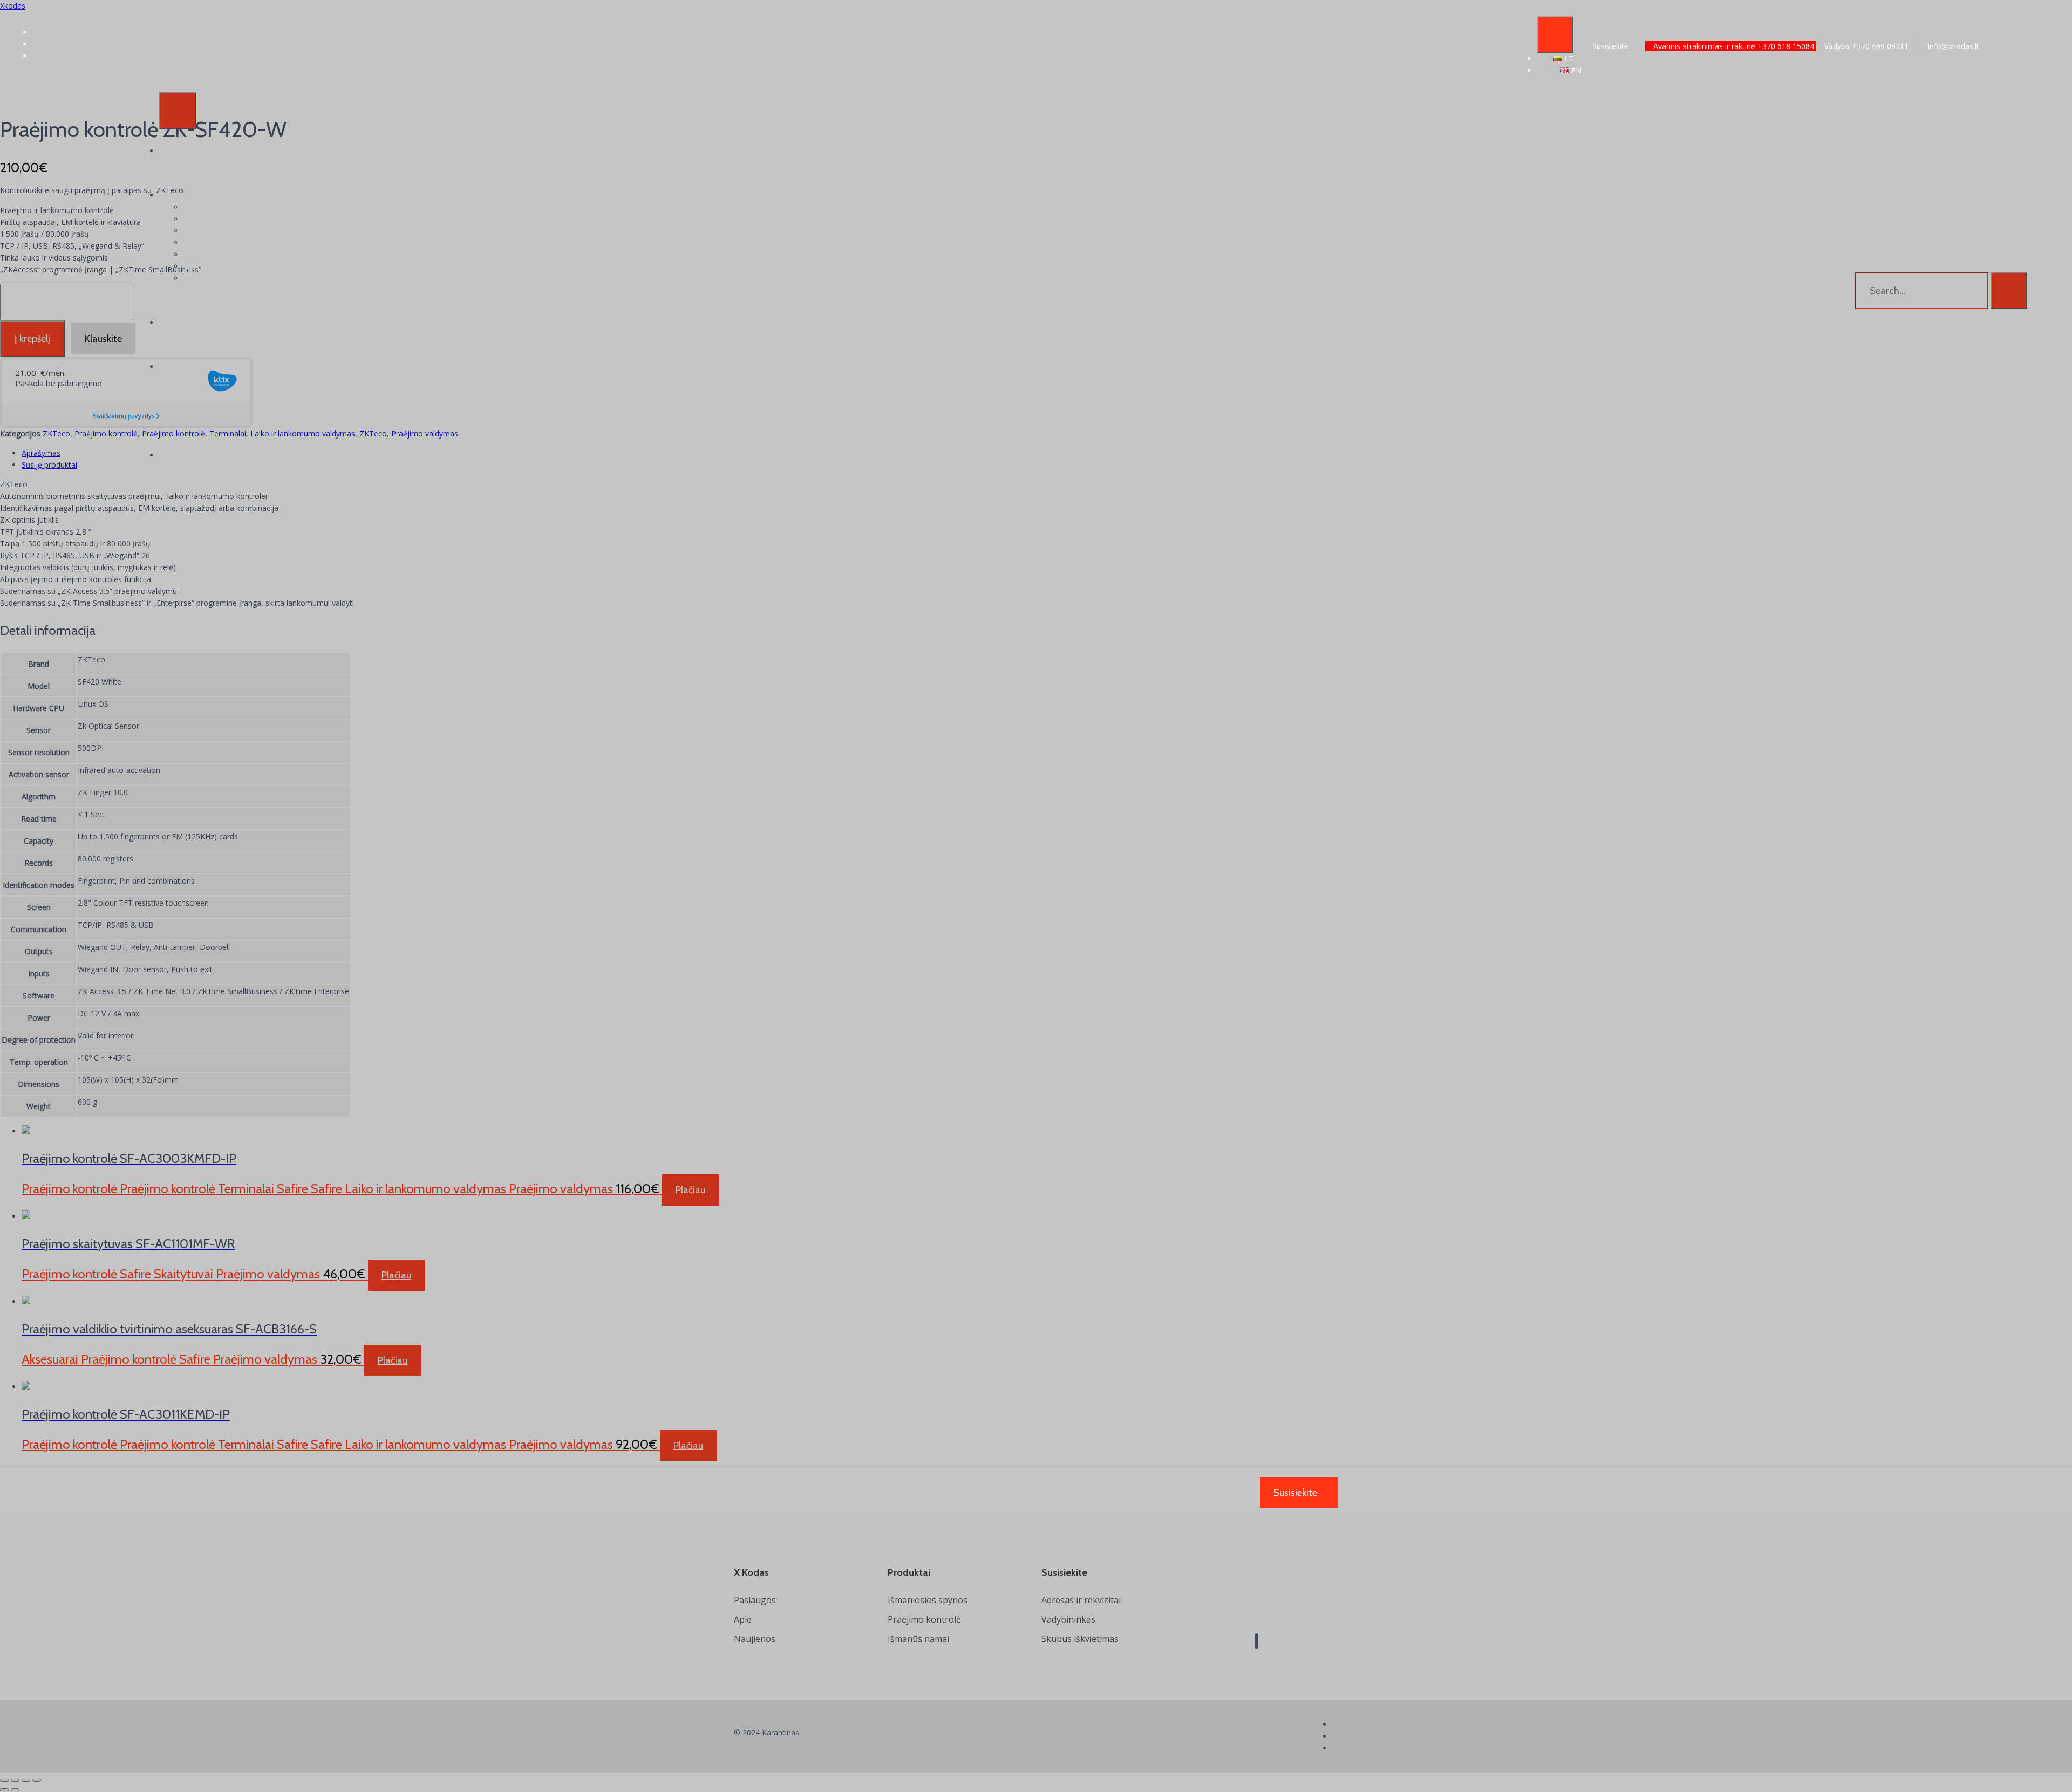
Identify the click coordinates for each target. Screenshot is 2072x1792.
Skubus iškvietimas (1080, 1639)
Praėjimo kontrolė (924, 1619)
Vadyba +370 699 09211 (1865, 46)
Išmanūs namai (918, 1639)
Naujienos (755, 1639)
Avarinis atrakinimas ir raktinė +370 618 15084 (1734, 46)
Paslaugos (755, 1600)
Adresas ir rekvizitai (1081, 1600)
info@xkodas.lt (1952, 46)
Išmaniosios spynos (928, 1600)
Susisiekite (1610, 46)
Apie (743, 1619)
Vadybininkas (1068, 1619)
